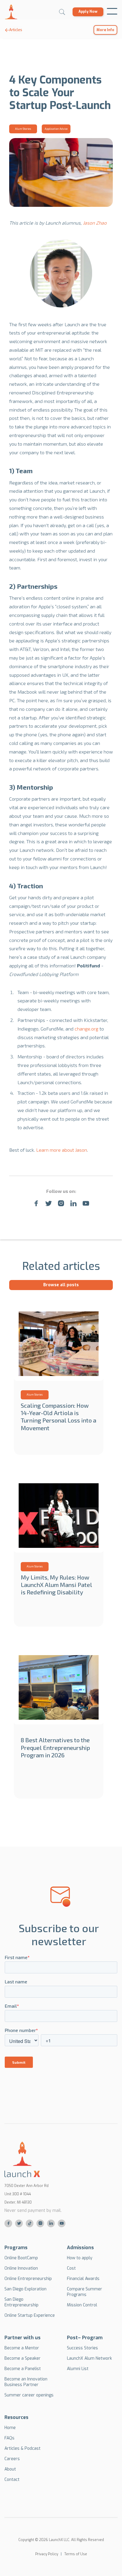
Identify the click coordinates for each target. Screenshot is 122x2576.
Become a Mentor (22, 2348)
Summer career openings (29, 2395)
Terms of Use (76, 2554)
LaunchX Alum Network (89, 2358)
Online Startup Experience (30, 2315)
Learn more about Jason (62, 1150)
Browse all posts (61, 1285)
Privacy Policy (47, 2554)
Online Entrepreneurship (28, 2279)
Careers (12, 2459)
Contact (12, 2480)
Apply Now (88, 12)
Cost (71, 2268)
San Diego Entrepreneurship (21, 2302)
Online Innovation (21, 2268)
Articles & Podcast (23, 2448)
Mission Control (82, 2305)
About (10, 2469)
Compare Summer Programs (85, 2292)
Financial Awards (83, 2279)
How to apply (80, 2258)
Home (10, 2428)
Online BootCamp (21, 2258)
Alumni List (78, 2369)
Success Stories (82, 2348)
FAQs (9, 2438)
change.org (86, 1029)
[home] (11, 12)
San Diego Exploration (25, 2289)
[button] (112, 12)
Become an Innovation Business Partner (26, 2382)
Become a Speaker (23, 2358)
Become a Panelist (23, 2369)
